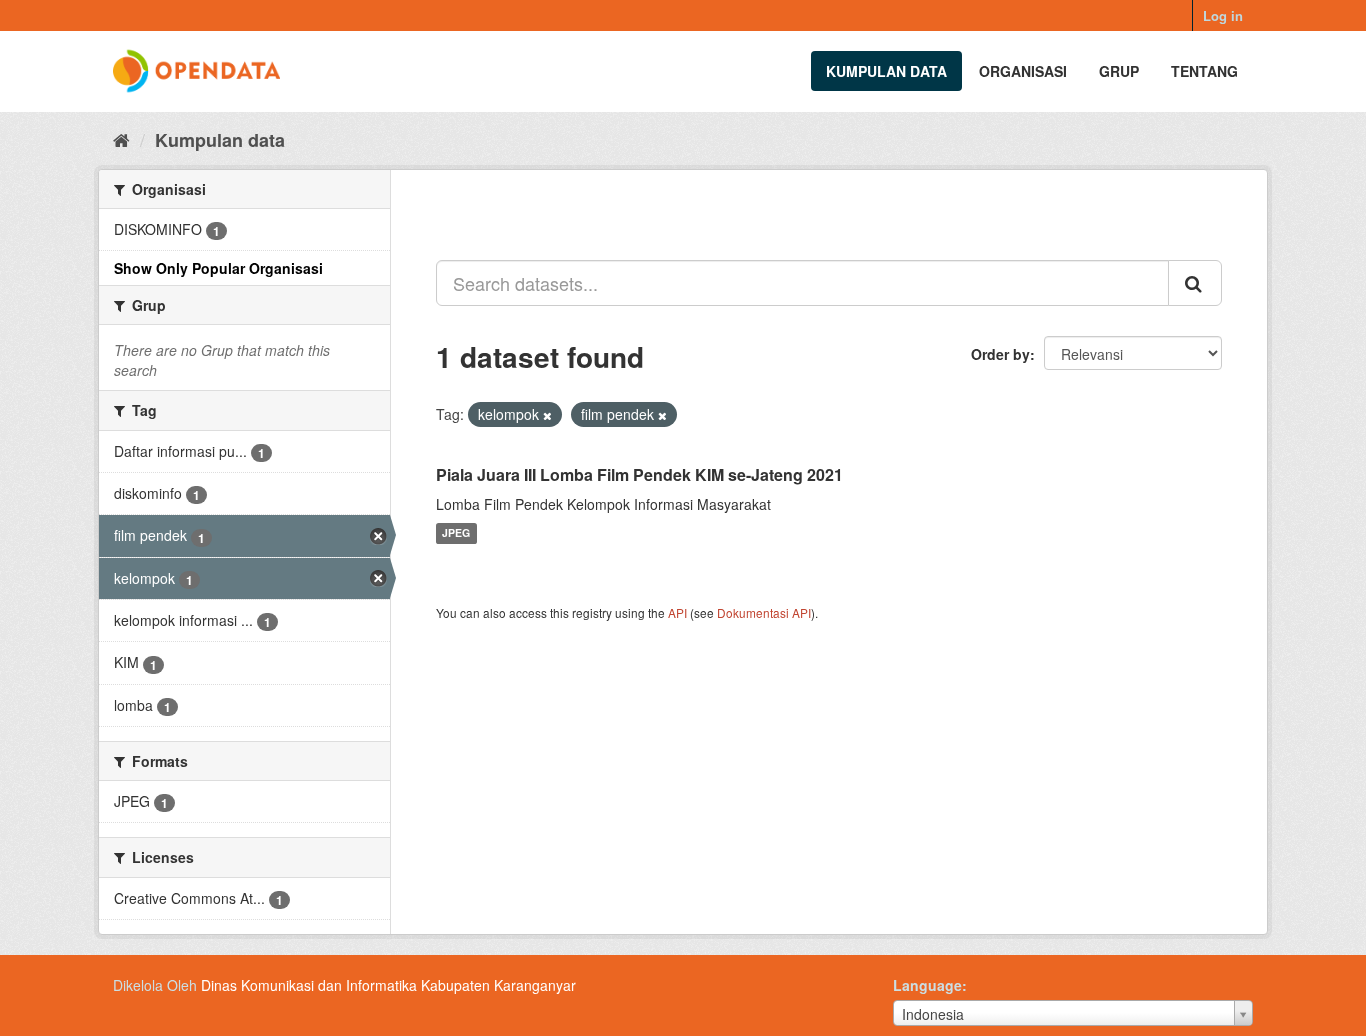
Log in (1223, 15)
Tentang (1204, 71)
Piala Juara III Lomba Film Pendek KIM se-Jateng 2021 (639, 474)
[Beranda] (121, 139)
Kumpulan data (886, 71)
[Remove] (547, 415)
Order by (1000, 354)
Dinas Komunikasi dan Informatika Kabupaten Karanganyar (388, 985)
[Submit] (1195, 283)
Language (927, 985)
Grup (1119, 71)
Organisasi (1023, 71)
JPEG (456, 533)
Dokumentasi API (764, 612)
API (677, 612)
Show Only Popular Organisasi (218, 268)
